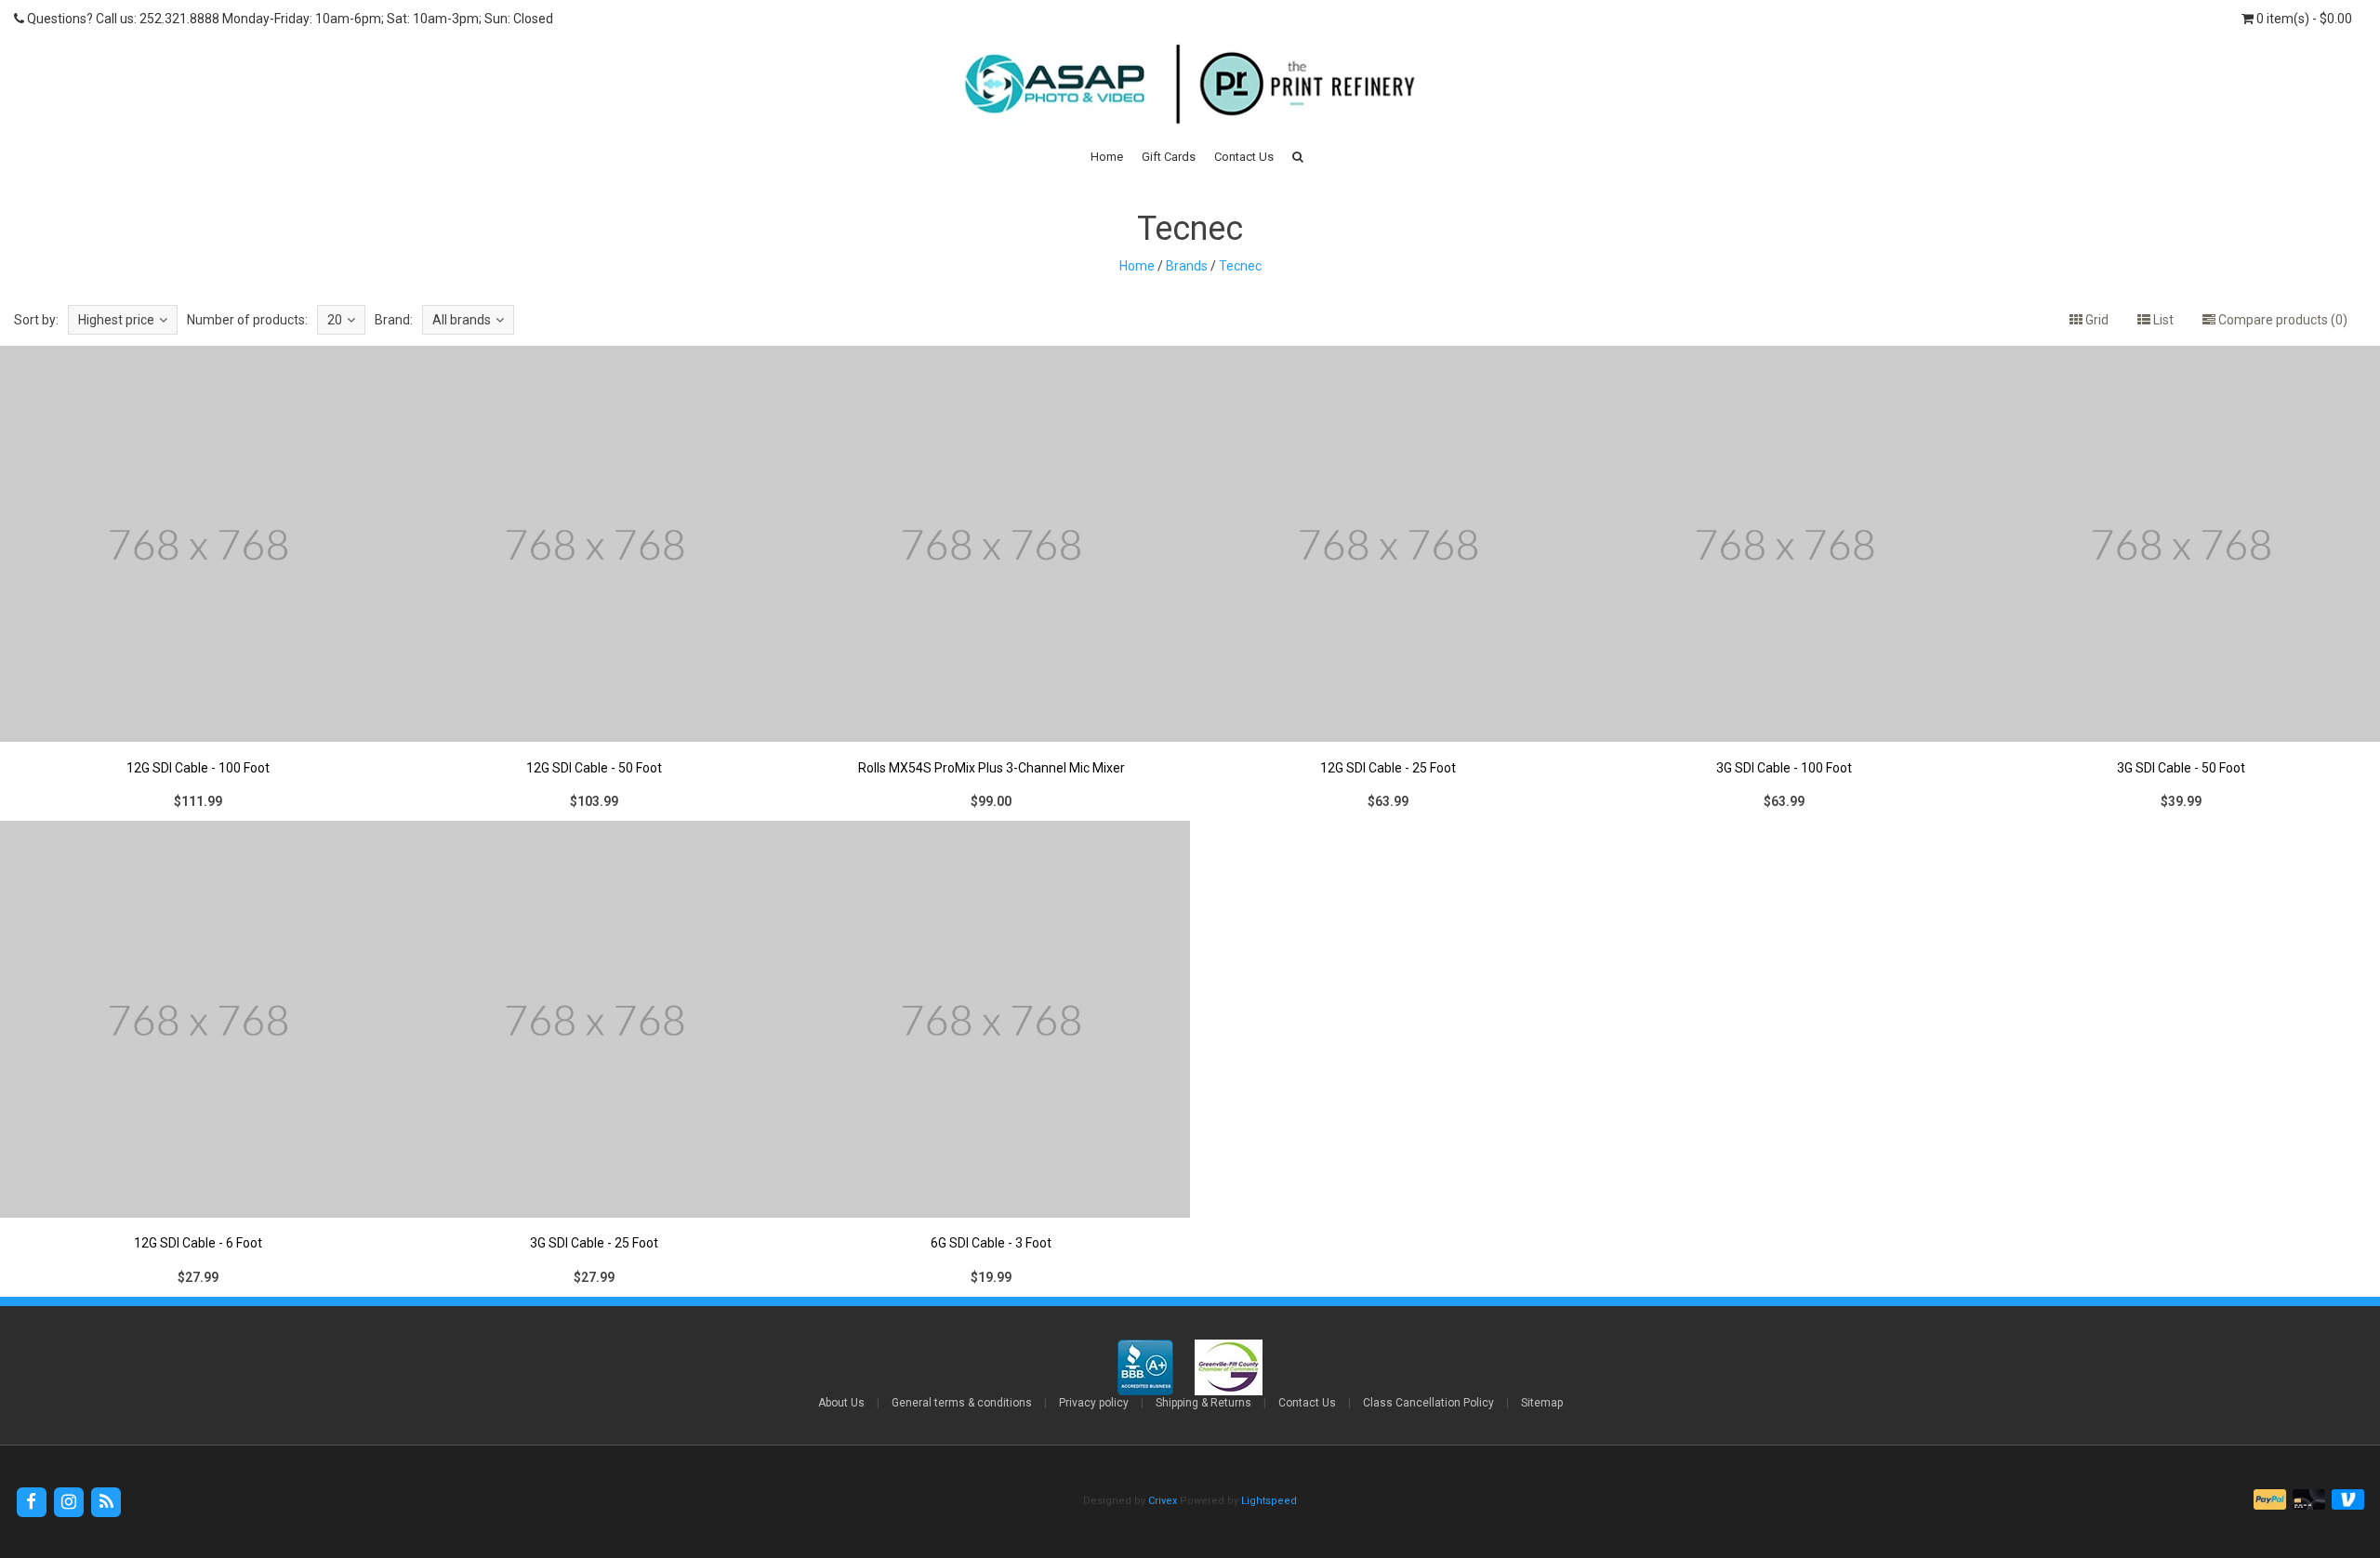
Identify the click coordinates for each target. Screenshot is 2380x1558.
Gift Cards (1169, 157)
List (2162, 320)
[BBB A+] (1147, 1367)
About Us (841, 1403)
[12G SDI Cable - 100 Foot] (198, 583)
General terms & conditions (962, 1403)
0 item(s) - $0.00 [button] (2303, 19)
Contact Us (1244, 157)
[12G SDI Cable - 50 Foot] (595, 583)
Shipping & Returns (1203, 1403)
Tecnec (1240, 266)
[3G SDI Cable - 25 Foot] (595, 1059)
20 (335, 320)
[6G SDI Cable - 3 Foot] (992, 1059)
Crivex (1163, 1501)
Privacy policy (1094, 1403)
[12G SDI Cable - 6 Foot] (198, 1059)
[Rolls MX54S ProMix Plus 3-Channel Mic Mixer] (992, 583)
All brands (462, 320)
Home (1107, 157)
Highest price (116, 320)
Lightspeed (1269, 1501)
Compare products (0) (2281, 320)
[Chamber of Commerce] (1229, 1367)
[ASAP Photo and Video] (1190, 83)
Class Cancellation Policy (1428, 1403)
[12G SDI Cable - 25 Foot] (1388, 583)
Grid (2096, 320)
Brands (1187, 266)
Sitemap (1542, 1403)
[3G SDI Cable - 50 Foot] (2182, 583)
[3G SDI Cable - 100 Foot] (1785, 583)
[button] (1298, 157)
